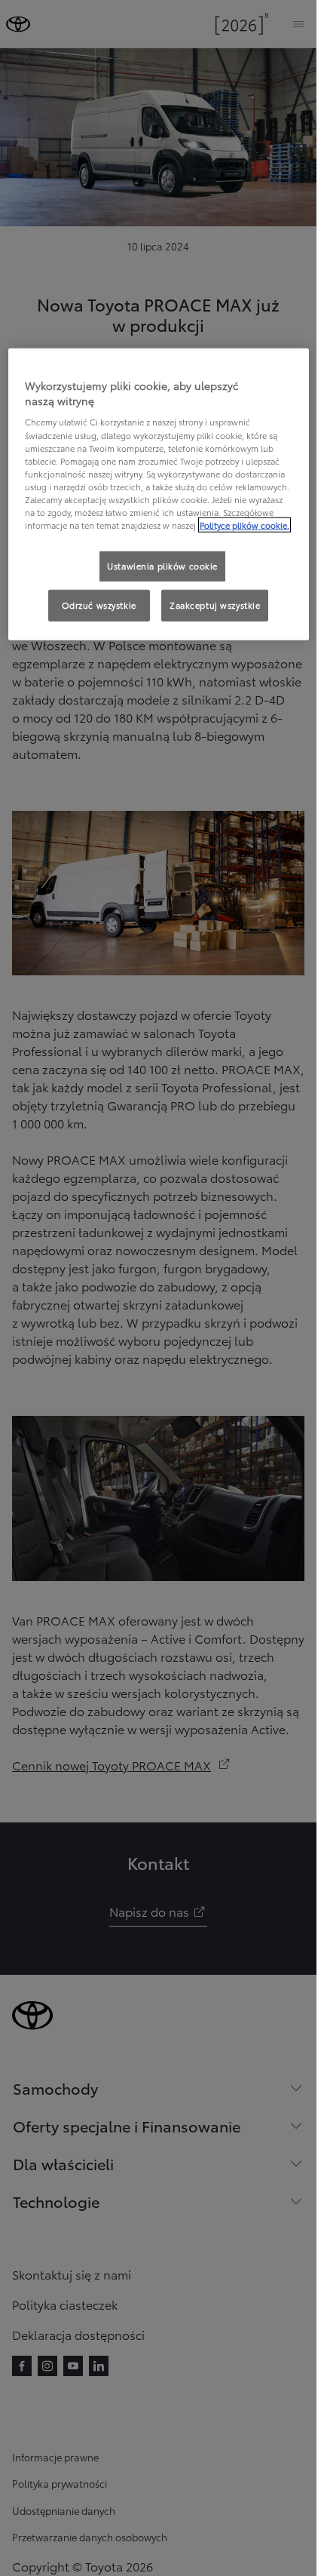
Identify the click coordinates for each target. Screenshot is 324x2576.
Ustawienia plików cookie (162, 566)
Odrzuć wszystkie (99, 605)
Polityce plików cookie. (245, 525)
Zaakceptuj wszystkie (215, 605)
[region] (159, 494)
